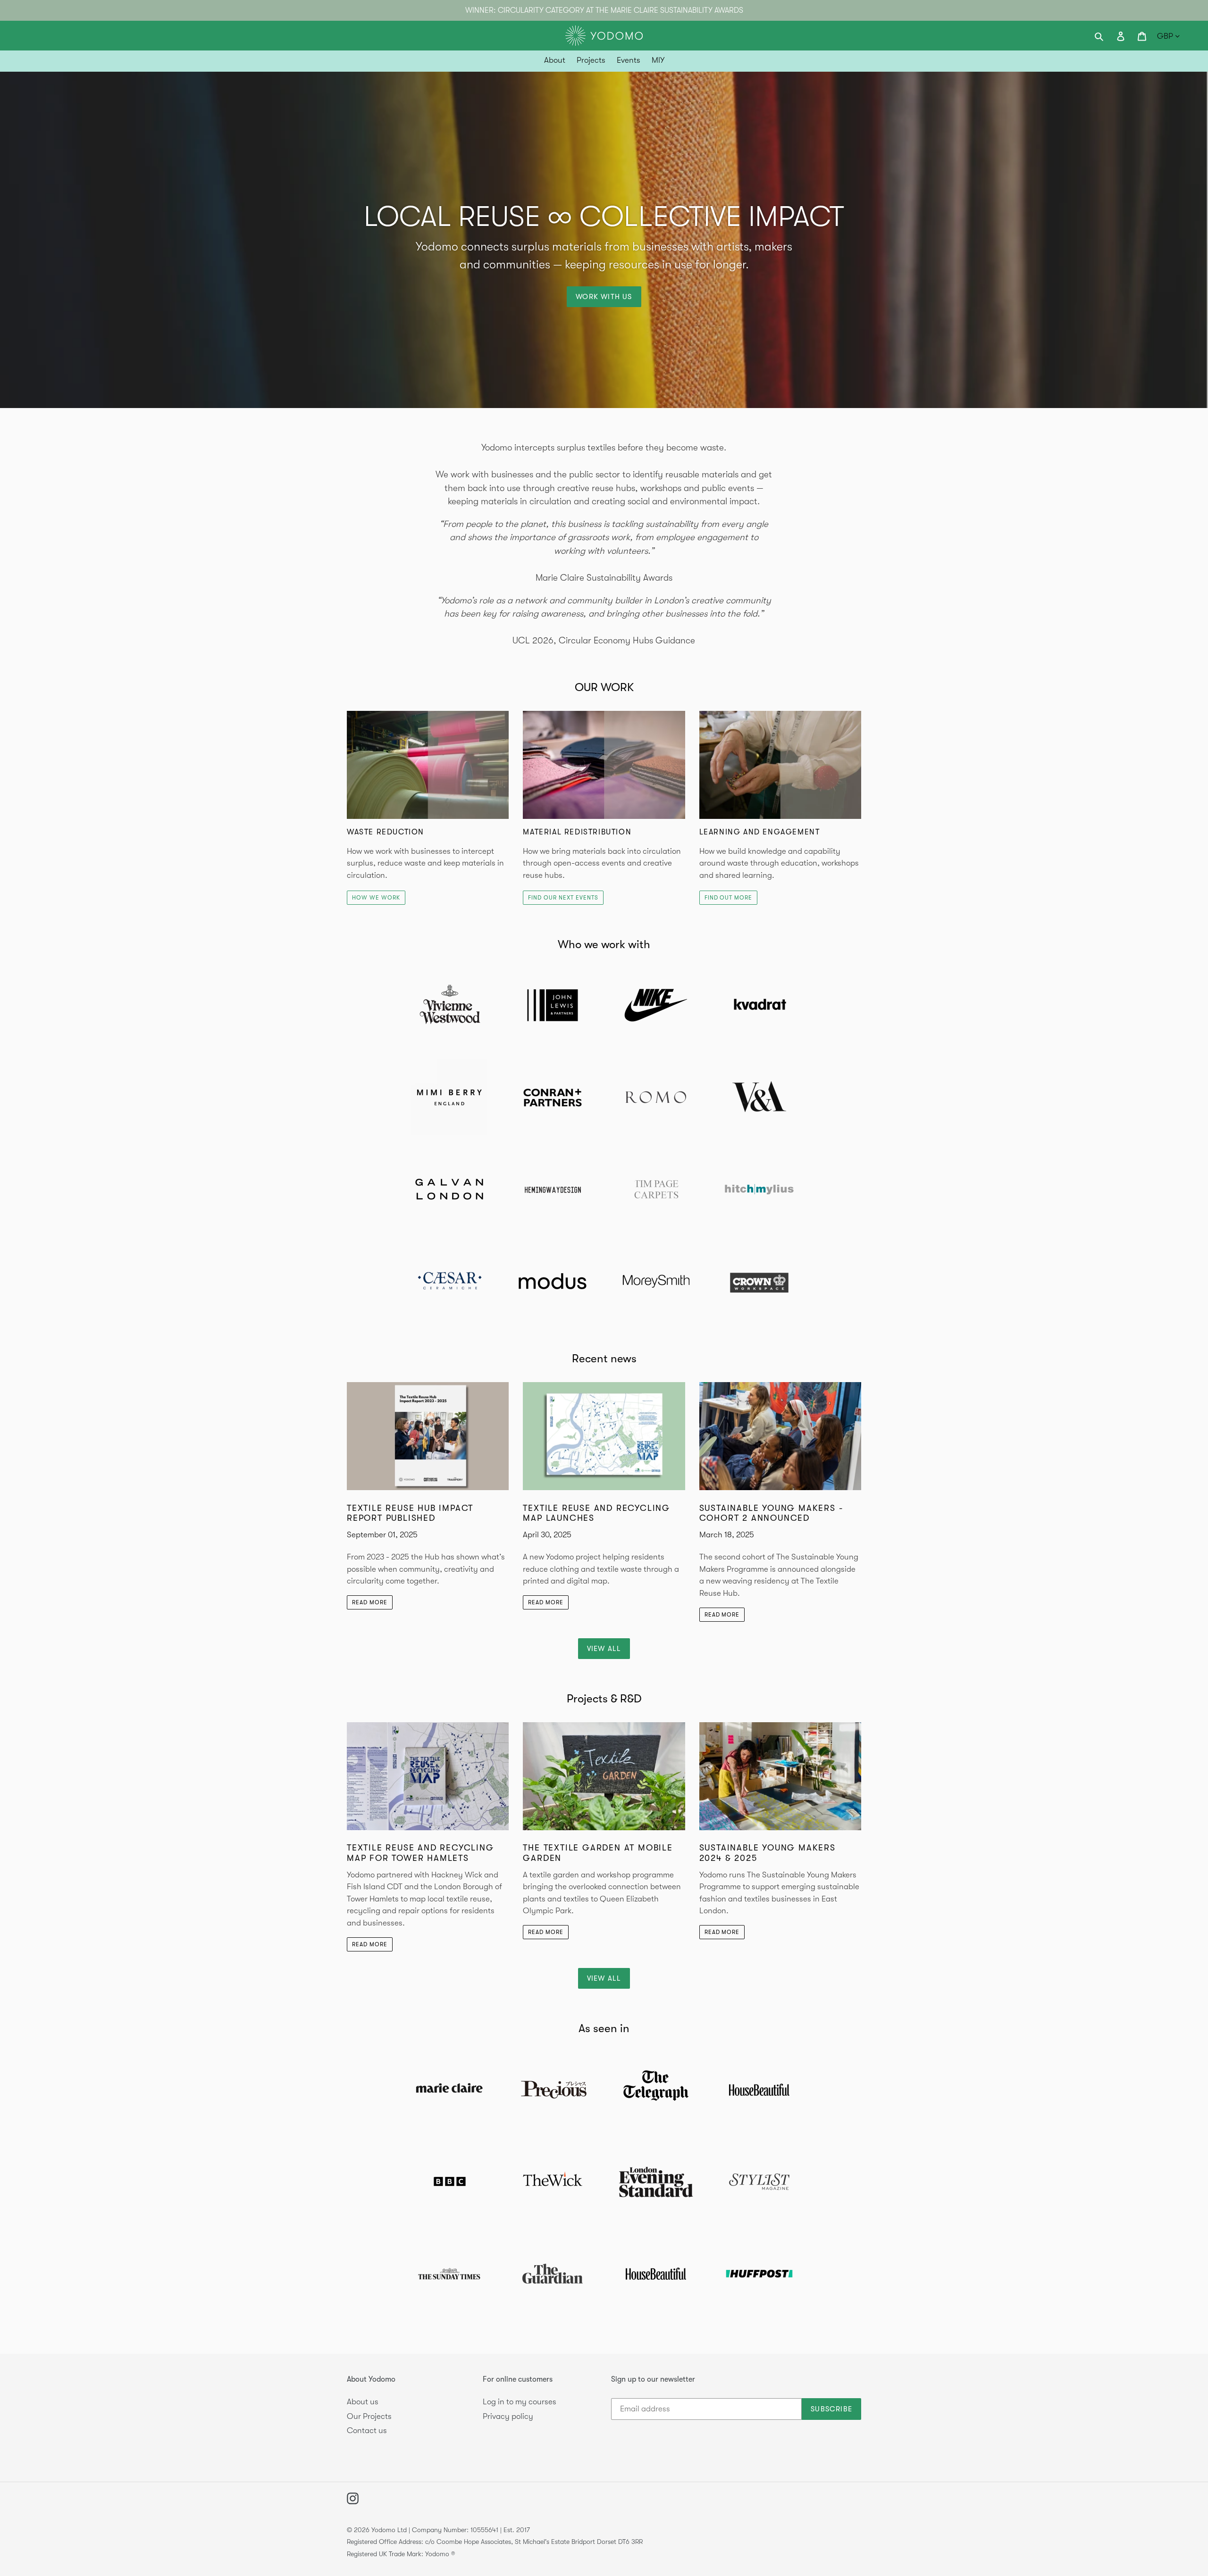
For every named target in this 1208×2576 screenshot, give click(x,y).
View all (604, 1649)
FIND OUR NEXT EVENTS (563, 898)
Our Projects (369, 2416)
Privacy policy (508, 2416)
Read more (370, 1602)
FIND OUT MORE (728, 898)
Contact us (367, 2430)
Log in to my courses (520, 2402)
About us (363, 2402)
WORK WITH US (604, 297)
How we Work (376, 898)
